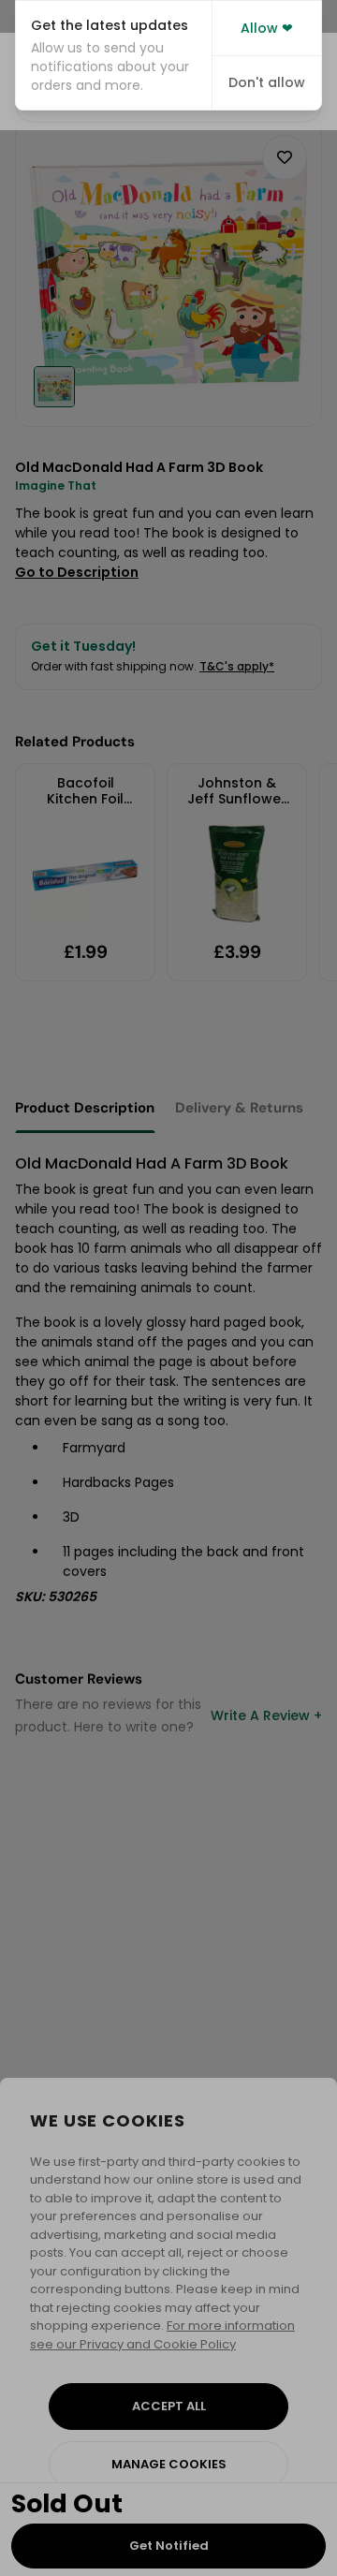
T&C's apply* (237, 666)
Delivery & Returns (239, 1108)
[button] (114, 55)
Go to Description (77, 572)
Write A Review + (266, 1715)
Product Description (85, 1108)
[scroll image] (54, 387)
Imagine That (56, 486)
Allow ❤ (267, 28)
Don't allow (267, 82)
